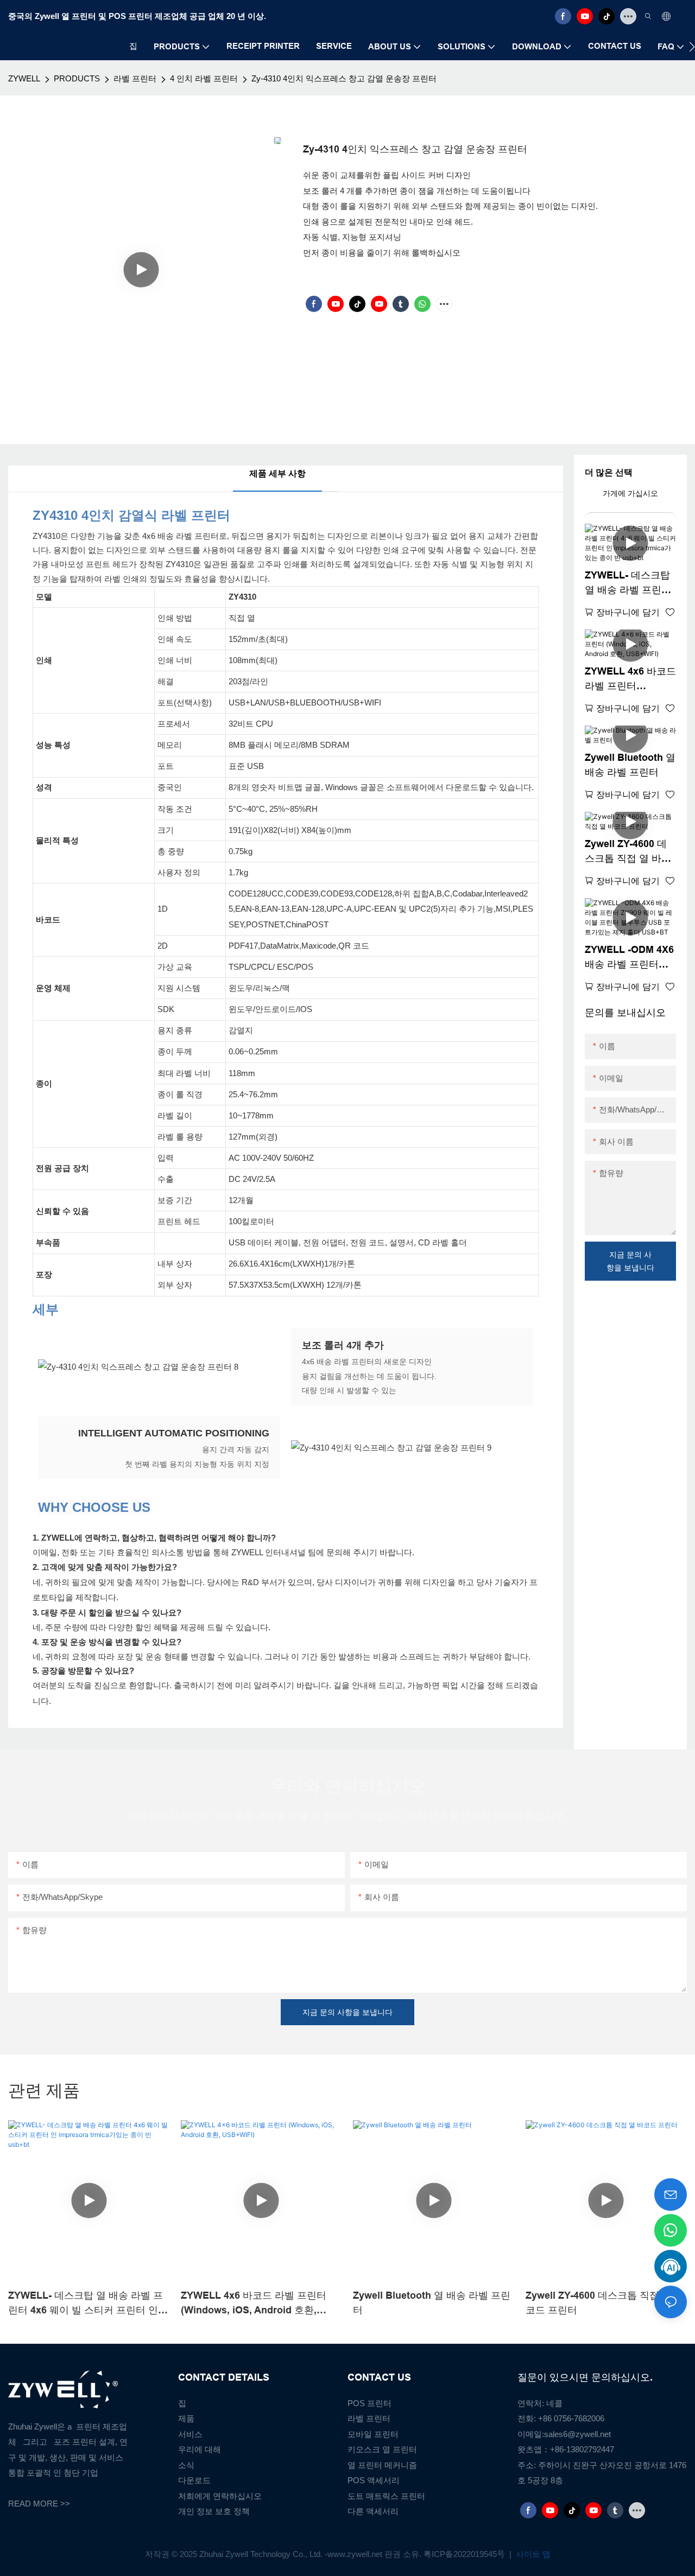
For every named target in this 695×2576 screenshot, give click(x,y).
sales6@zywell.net (577, 2434)
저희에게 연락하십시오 (220, 2496)
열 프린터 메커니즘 (382, 2465)
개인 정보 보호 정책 (214, 2511)
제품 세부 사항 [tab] (277, 473)
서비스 (190, 2434)
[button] (692, 47)
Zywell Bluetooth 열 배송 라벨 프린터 (630, 765)
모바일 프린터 (373, 2434)
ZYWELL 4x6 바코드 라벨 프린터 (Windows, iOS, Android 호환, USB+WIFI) (630, 680)
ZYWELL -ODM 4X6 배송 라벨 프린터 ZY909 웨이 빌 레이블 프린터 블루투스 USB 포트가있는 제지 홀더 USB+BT (629, 958)
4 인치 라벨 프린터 (204, 78)
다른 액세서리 (373, 2511)
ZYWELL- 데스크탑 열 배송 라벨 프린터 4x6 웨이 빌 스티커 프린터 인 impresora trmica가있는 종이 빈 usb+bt (630, 584)
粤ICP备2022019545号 (465, 2554)
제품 (186, 2418)
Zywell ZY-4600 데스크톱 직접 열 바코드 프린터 (628, 852)
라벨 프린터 (135, 78)
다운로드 (194, 2480)
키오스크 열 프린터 (382, 2449)
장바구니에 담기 (628, 612)
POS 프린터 (369, 2403)
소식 (186, 2465)
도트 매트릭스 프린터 (386, 2496)
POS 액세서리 (374, 2480)
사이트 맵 (532, 2554)
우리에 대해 (200, 2449)
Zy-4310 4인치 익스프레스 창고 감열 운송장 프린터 (344, 78)
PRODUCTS (77, 78)
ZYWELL (24, 78)
